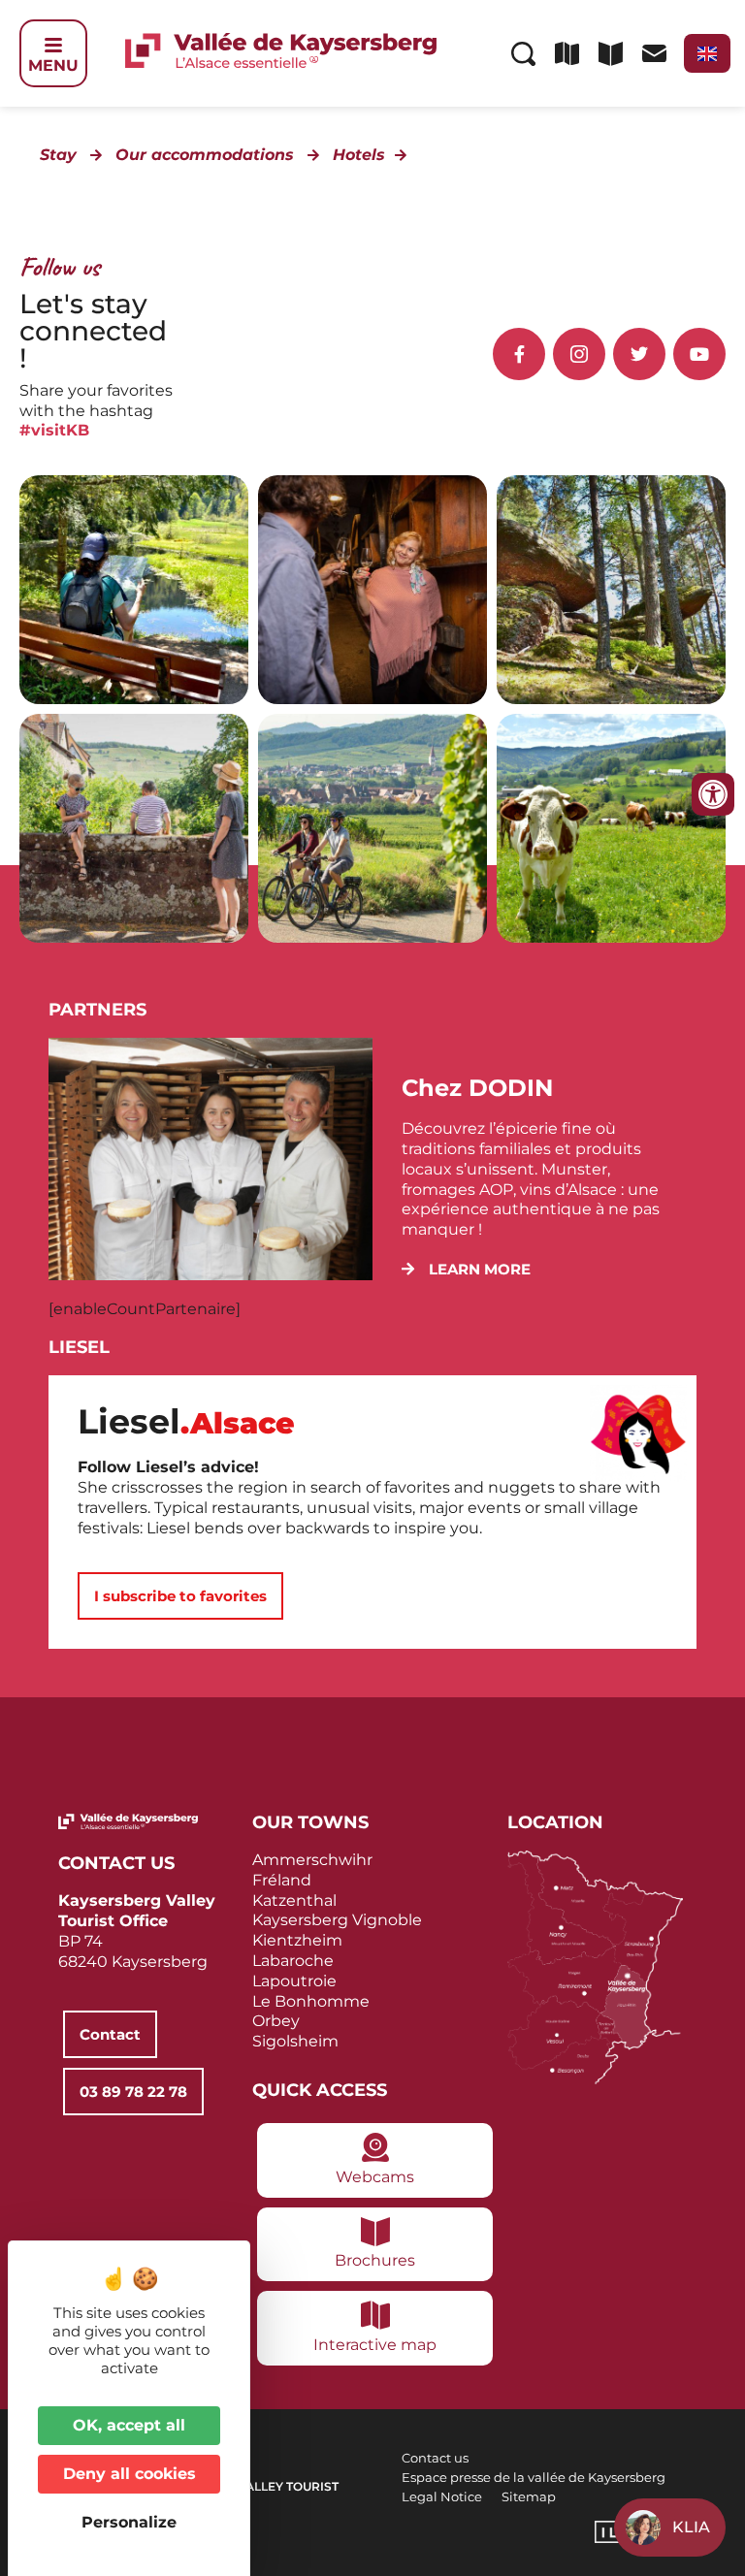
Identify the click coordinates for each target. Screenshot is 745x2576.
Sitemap (529, 2496)
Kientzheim (297, 1940)
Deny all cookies (130, 2474)
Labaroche (293, 1961)
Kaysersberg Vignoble (337, 1920)
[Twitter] (639, 354)
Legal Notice (442, 2496)
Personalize (129, 2522)
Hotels (359, 155)
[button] (466, 1269)
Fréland (282, 1880)
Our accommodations (205, 155)
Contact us (435, 2458)
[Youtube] (699, 354)
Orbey (276, 2021)
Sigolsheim (295, 2041)
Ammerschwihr (312, 1860)
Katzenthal (294, 1900)
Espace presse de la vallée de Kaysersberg (534, 2477)
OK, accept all (129, 2425)
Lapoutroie (294, 1981)
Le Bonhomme (311, 2001)
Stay (58, 155)
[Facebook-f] (519, 354)
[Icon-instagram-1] (579, 354)
